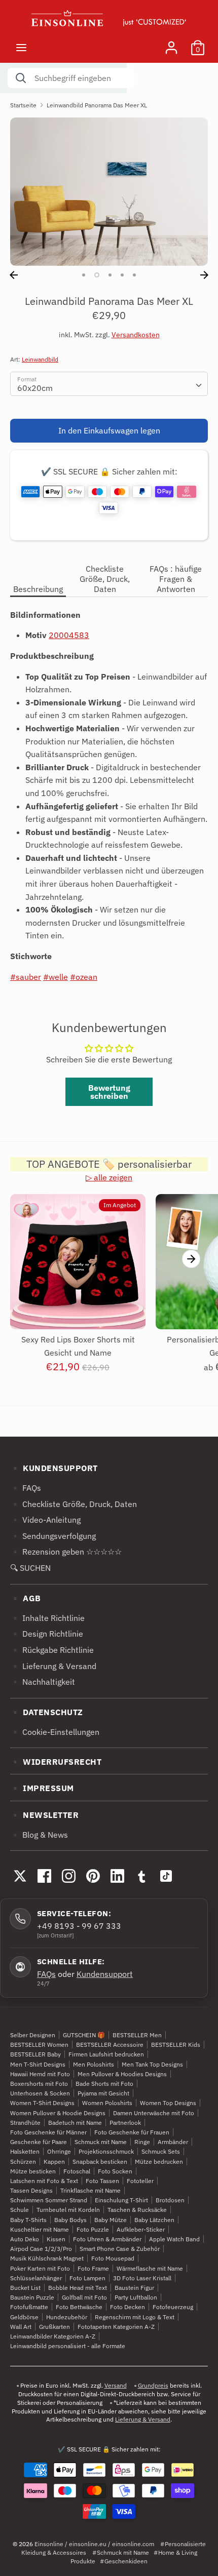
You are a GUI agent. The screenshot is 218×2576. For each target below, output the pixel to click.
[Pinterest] (93, 1876)
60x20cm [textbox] (35, 388)
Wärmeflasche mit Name (150, 2268)
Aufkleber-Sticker (141, 2229)
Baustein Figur (134, 2288)
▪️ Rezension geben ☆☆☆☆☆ (66, 1552)
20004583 (69, 635)
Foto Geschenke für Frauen (132, 2132)
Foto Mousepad (113, 2258)
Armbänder (173, 2142)
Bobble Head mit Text (78, 2288)
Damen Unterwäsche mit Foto (154, 2113)
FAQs (46, 1974)
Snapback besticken (100, 2162)
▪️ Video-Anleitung (45, 1520)
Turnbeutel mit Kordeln (68, 2210)
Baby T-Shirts (28, 2220)
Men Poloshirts (94, 2064)
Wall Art (21, 2327)
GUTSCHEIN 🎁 (84, 2035)
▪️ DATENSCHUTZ (47, 1712)
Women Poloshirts (107, 2103)
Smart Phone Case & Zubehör (120, 2249)
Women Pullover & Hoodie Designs (58, 2113)
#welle (56, 977)
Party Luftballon (136, 2297)
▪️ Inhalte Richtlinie (47, 1618)
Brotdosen (170, 2200)
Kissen (56, 2239)
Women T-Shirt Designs (42, 2103)
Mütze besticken (33, 2171)
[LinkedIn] (117, 1876)
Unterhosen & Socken (40, 2093)
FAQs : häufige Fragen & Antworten (176, 579)
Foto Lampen (87, 2278)
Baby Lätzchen (154, 2220)
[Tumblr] (141, 1876)
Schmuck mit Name (101, 2142)
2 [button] (97, 275)
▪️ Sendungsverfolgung (53, 1536)
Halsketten (25, 2151)
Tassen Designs (31, 2190)
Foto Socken (115, 2171)
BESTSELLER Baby (35, 2054)
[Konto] (171, 44)
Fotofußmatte (29, 2307)
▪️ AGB (26, 1598)
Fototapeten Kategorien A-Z (116, 2327)
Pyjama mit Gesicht (103, 2093)
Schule (20, 2210)
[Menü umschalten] (21, 47)
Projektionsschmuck (106, 2151)
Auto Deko (25, 2239)
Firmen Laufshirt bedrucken (106, 2054)
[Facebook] (44, 1876)
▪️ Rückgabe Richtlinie (52, 1650)
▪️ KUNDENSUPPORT (54, 1468)
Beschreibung (38, 589)
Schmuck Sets (161, 2151)
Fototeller (140, 2181)
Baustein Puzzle (32, 2297)
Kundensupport (105, 1974)
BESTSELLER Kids (176, 2045)
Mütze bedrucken (159, 2162)
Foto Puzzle (93, 2229)
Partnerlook (125, 2123)
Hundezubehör (67, 2317)
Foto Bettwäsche (79, 2307)
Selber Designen (33, 2035)
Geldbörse (24, 2317)
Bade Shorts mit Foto (104, 2084)
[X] (20, 1876)
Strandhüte (25, 2123)
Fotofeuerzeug (173, 2307)
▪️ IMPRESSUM (42, 1788)
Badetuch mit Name (75, 2123)
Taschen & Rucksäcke (137, 2210)
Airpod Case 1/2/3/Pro (41, 2249)
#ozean (84, 977)
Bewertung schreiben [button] (109, 1092)
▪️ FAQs (26, 1488)
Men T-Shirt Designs (38, 2064)
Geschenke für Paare (39, 2142)
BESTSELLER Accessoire (110, 2045)
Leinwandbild (40, 359)
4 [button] (122, 275)
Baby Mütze (111, 2220)
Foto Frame (93, 2268)
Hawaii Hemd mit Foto (40, 2074)
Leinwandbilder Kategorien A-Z (53, 2336)
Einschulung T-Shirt (121, 2200)
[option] (109, 192)
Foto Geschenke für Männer (48, 2132)
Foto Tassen (102, 2181)
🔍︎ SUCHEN (30, 1568)
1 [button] (84, 275)
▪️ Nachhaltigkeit (43, 1682)
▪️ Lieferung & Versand (53, 1666)
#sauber (26, 977)
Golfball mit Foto (84, 2297)
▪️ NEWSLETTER (44, 1815)
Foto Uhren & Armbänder (107, 2239)
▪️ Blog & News (39, 1835)
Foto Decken (128, 2307)
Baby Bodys (70, 2220)
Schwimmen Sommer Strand (49, 2200)
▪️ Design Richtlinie (47, 1634)
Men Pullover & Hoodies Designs (122, 2074)
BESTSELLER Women (39, 2045)
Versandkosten (136, 335)
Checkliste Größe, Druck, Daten (105, 579)
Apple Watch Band (174, 2239)
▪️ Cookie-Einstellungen (55, 1732)
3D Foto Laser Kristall (142, 2278)
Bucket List (25, 2288)
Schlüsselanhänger (36, 2278)
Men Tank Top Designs (152, 2064)
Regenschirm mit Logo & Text (135, 2317)
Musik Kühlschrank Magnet (47, 2258)
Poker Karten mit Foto (40, 2268)
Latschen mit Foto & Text (44, 2181)
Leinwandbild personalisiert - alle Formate (68, 2346)
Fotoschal (77, 2171)
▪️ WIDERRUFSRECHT (56, 1762)
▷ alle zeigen (109, 1177)
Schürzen (23, 2162)
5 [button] (134, 275)
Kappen (54, 2162)
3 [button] (110, 275)
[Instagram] (68, 1876)
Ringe (142, 2142)
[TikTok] (166, 1876)
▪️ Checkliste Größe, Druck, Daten (74, 1504)
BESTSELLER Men (137, 2035)
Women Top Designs (168, 2103)
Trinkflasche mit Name (90, 2190)
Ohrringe (59, 2151)
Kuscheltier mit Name (40, 2229)
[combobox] (109, 384)
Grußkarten (55, 2327)
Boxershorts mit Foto (39, 2084)
